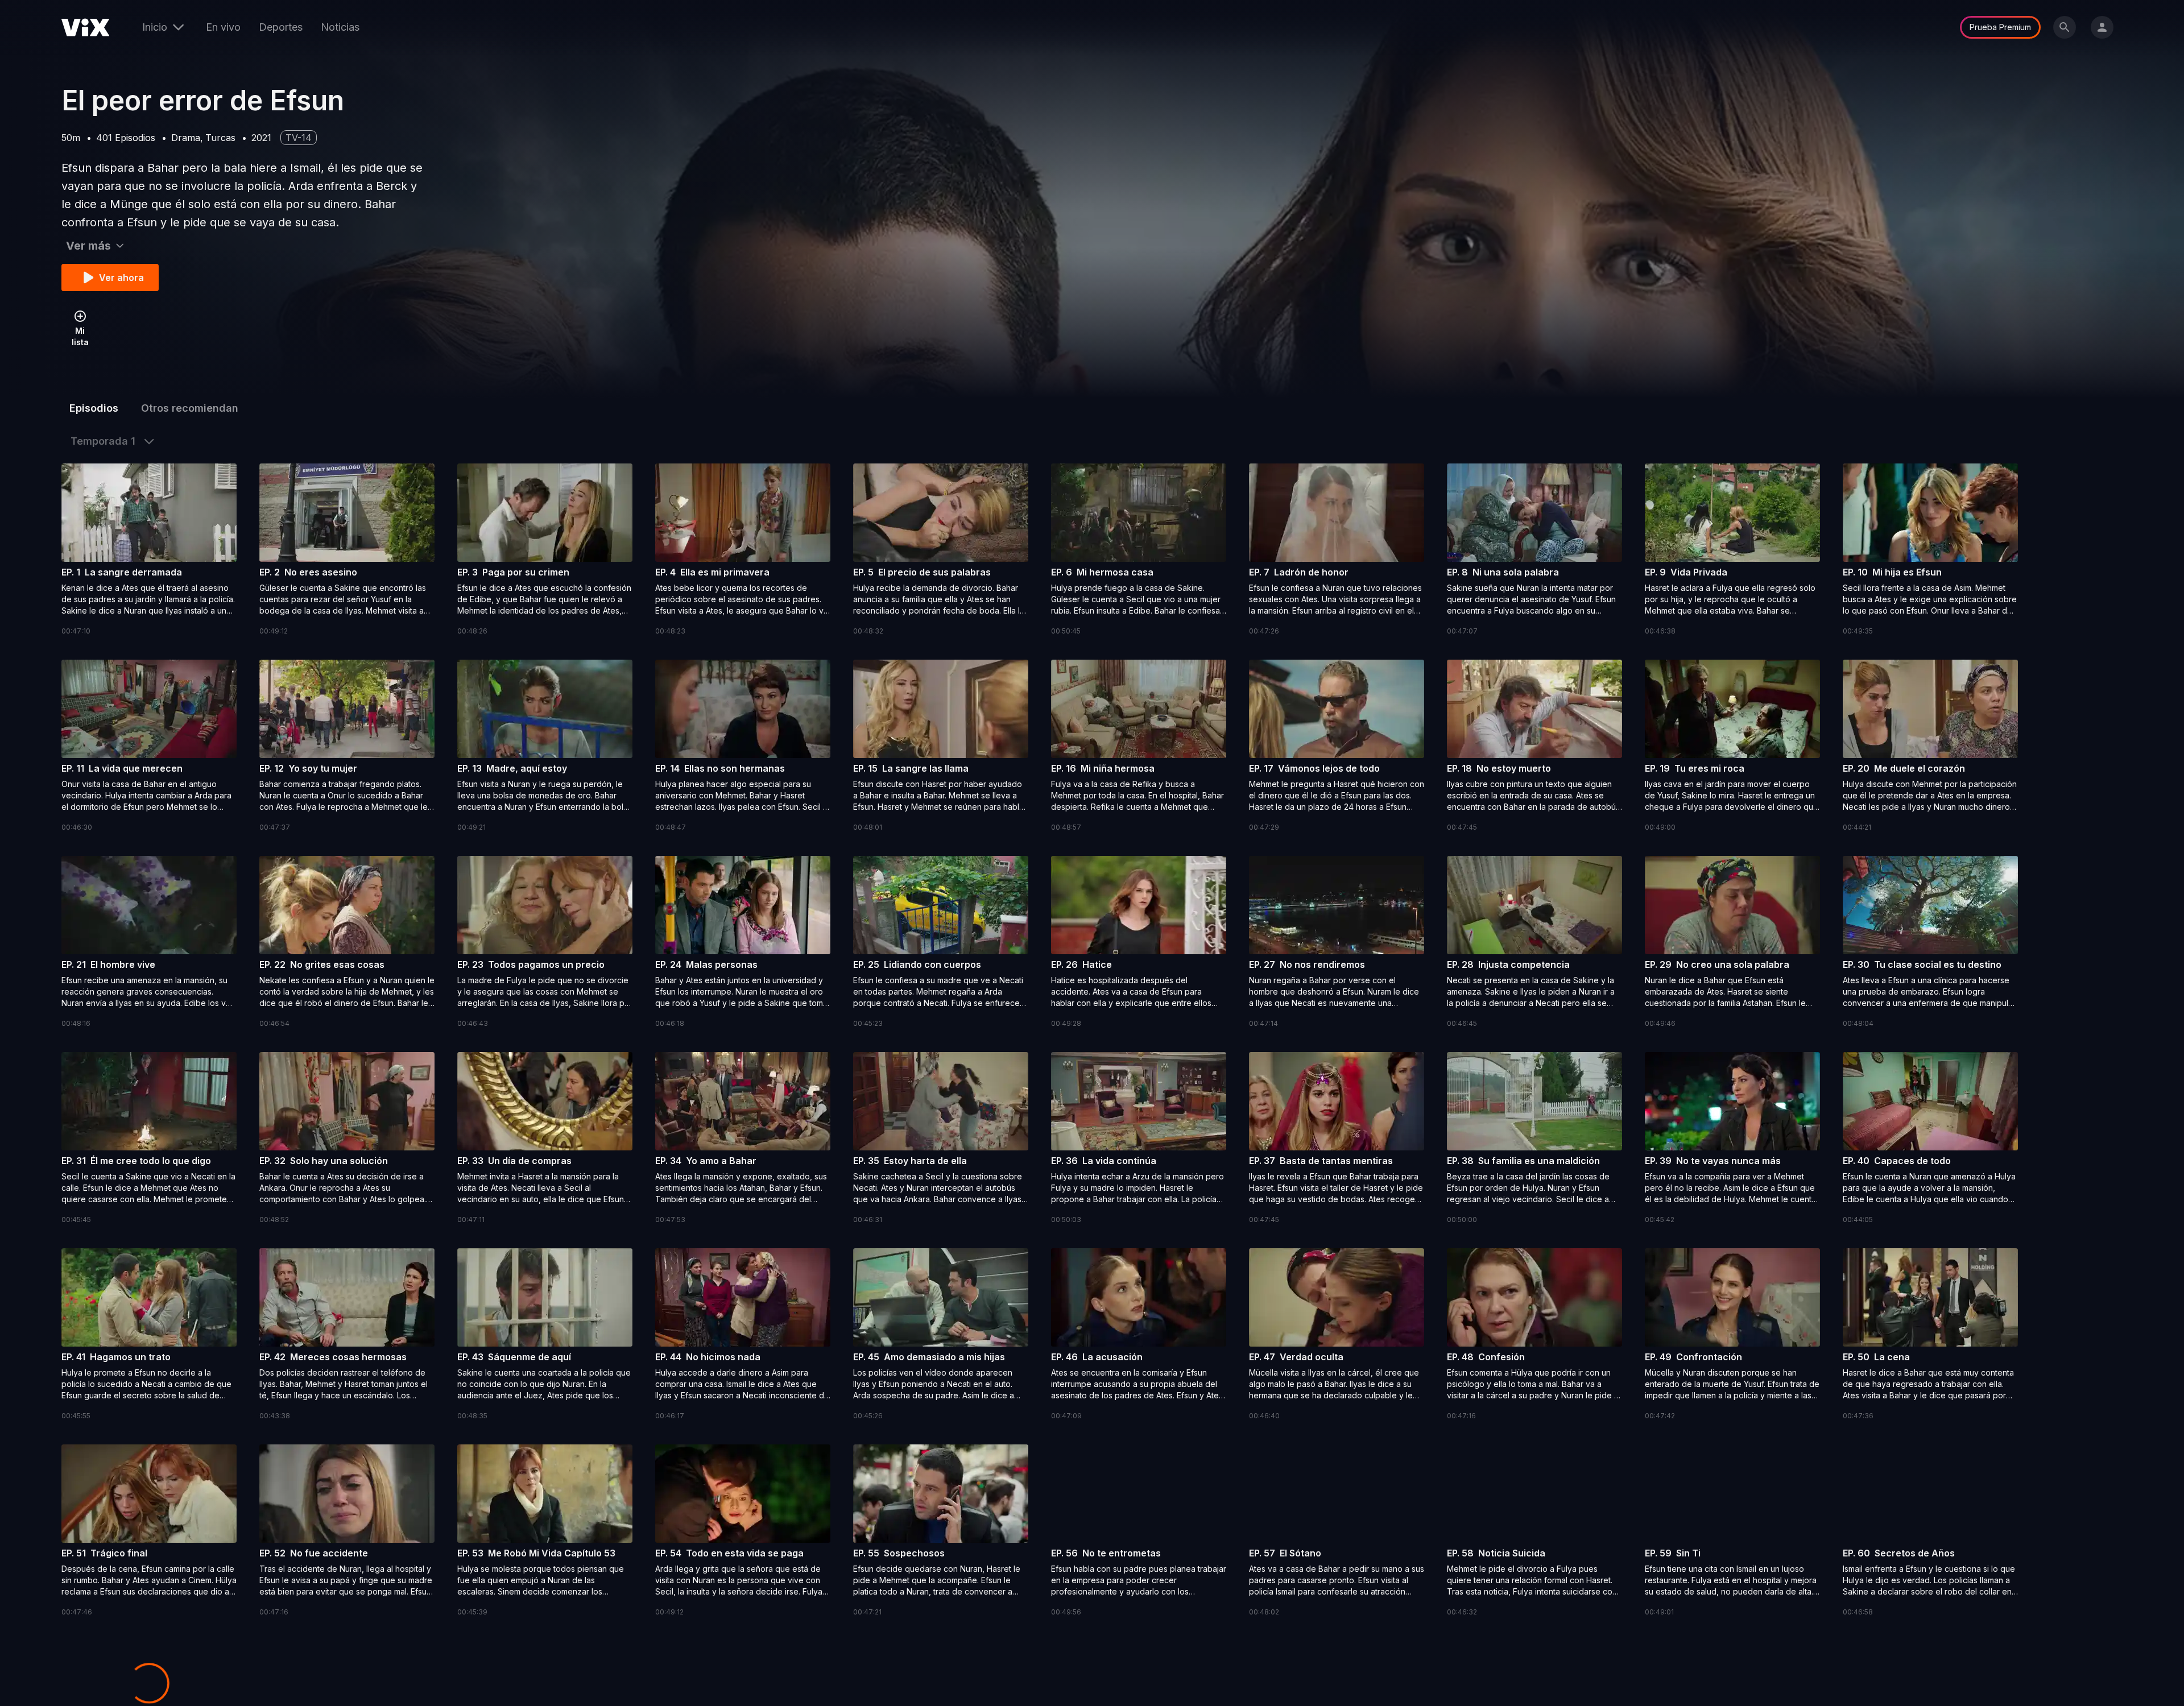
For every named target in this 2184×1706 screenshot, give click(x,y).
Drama (186, 138)
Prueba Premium (2000, 27)
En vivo (223, 27)
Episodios (94, 408)
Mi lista (80, 336)
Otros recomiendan (190, 408)
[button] (149, 550)
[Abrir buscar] (2065, 27)
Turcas (220, 138)
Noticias (340, 27)
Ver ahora (121, 278)
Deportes (281, 27)
